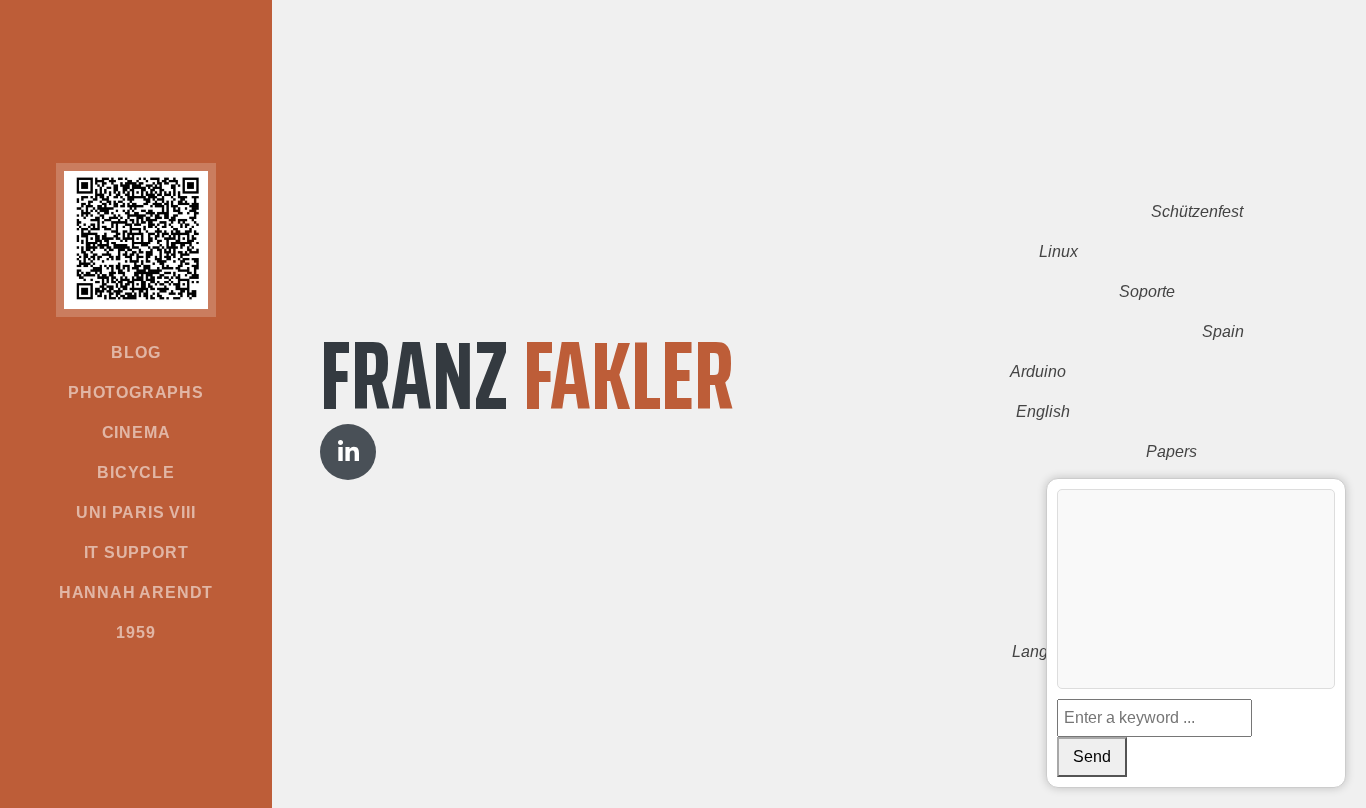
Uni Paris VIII (135, 512)
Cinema (136, 432)
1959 (135, 632)
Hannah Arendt (136, 592)
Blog (135, 352)
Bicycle (136, 472)
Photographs (136, 392)
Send (1092, 756)
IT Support (136, 552)
